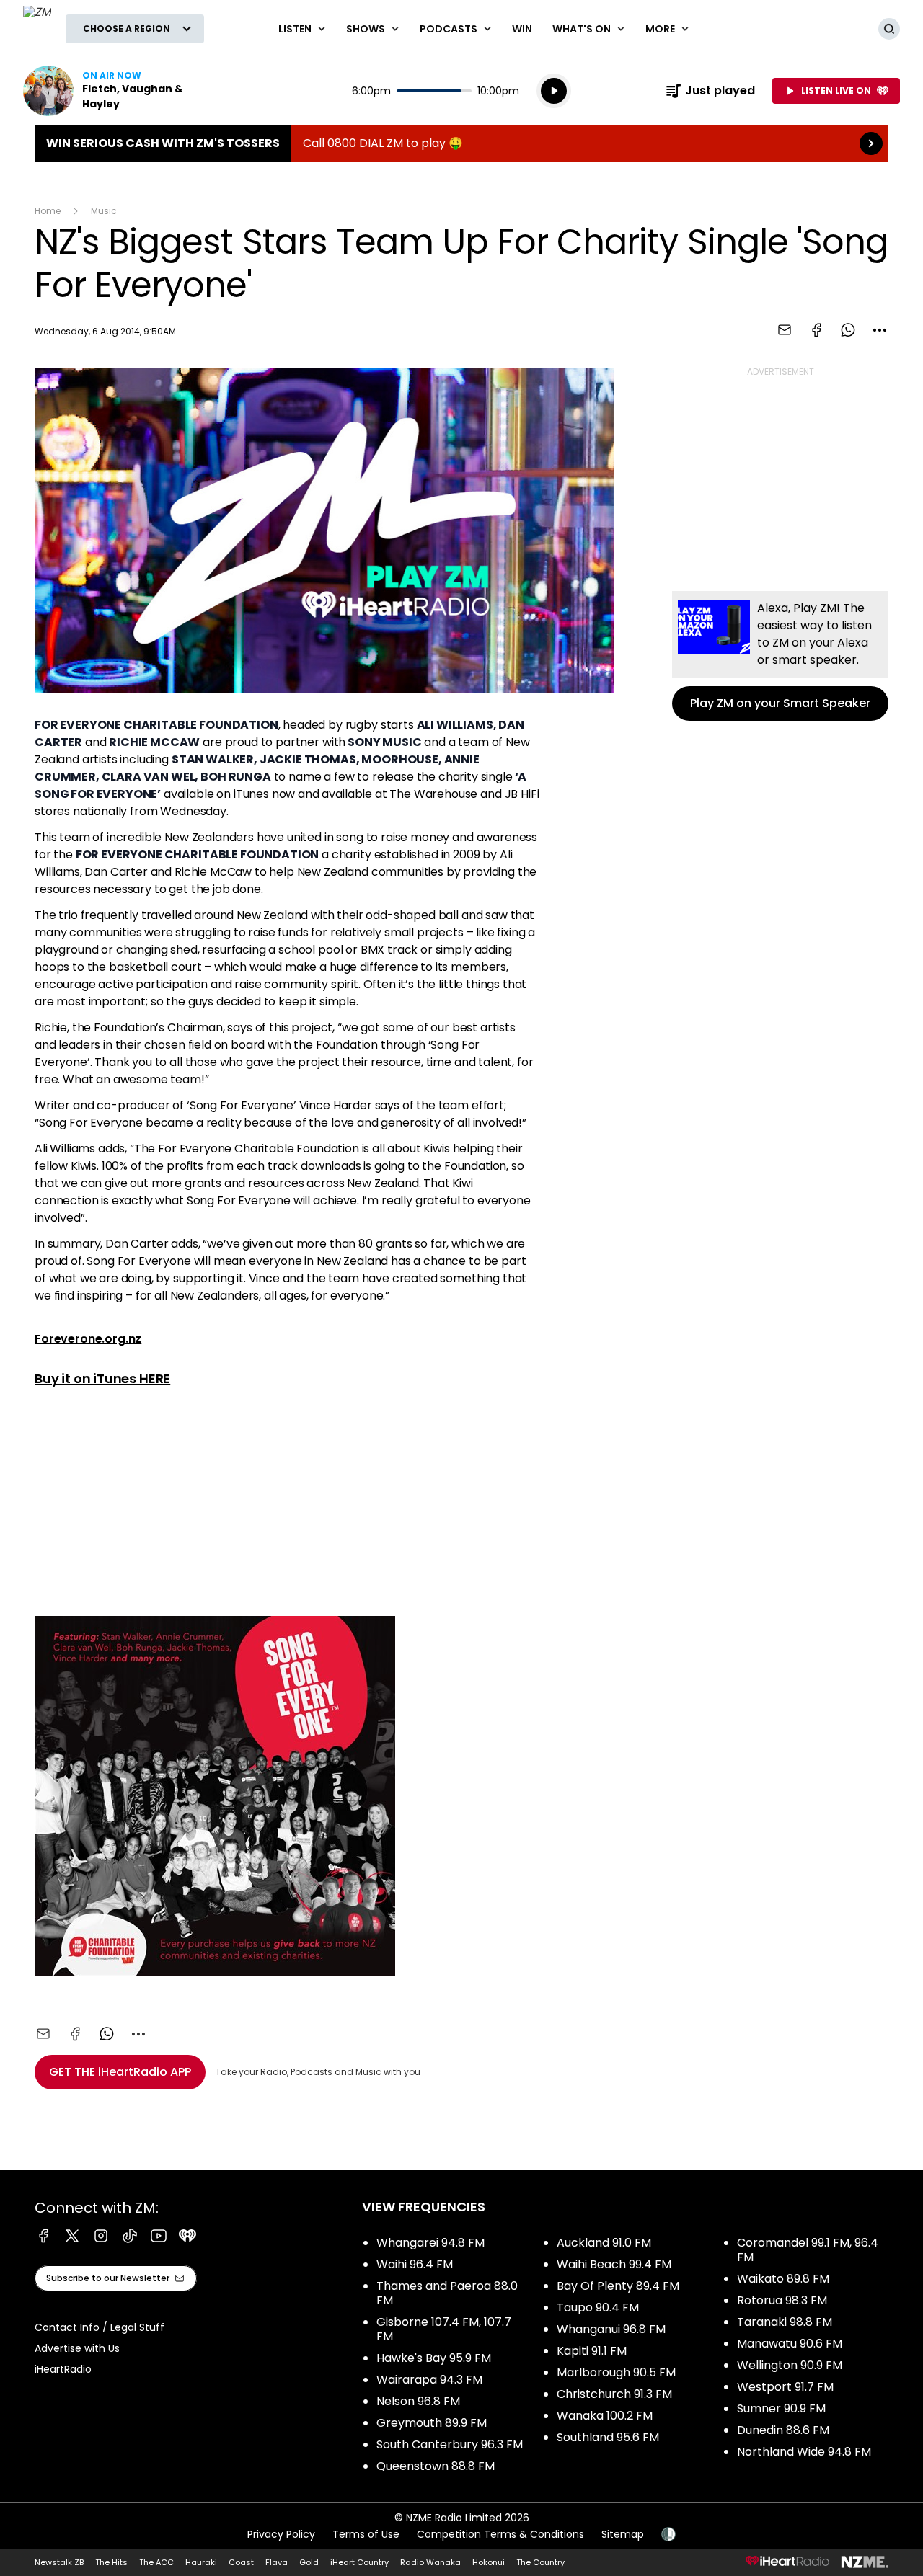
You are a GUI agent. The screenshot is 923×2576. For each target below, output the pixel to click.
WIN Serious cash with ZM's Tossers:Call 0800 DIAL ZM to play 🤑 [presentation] (461, 143)
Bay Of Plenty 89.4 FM (618, 2286)
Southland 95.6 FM (608, 2437)
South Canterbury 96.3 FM (450, 2444)
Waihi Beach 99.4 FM (614, 2264)
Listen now (115, 91)
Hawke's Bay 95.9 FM (434, 2358)
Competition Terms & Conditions (500, 2534)
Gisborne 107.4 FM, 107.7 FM (444, 2329)
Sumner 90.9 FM (781, 2408)
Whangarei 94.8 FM (430, 2243)
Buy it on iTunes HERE (102, 1378)
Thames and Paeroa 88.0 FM (447, 2293)
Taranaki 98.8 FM (785, 2322)
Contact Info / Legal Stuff (100, 2327)
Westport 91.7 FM (785, 2387)
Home (48, 211)
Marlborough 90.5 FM (616, 2372)
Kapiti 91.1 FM (592, 2351)
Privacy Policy (281, 2534)
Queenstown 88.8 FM (436, 2466)
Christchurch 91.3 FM (614, 2394)
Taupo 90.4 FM (598, 2308)
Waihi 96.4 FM (415, 2264)
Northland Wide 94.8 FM (804, 2452)
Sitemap (623, 2534)
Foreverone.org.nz (88, 1339)
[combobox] (880, 330)
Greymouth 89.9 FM (432, 2423)
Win (522, 29)
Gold (309, 2562)
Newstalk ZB (59, 2562)
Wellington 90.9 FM (790, 2365)
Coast (241, 2562)
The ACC (156, 2562)
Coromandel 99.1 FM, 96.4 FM (808, 2250)
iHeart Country (359, 2562)
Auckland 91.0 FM (604, 2243)
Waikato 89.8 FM (783, 2279)
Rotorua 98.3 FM (782, 2300)
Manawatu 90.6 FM (790, 2344)
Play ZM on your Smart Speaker (780, 656)
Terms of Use (366, 2534)
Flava (277, 2562)
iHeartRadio (63, 2369)
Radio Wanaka (430, 2562)
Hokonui (489, 2562)
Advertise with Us (77, 2348)
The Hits (111, 2562)
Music (104, 211)
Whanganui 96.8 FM (611, 2329)
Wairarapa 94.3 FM (429, 2380)
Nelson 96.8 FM (418, 2401)
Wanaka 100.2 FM (605, 2416)
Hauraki (201, 2562)
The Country (540, 2562)
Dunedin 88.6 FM (783, 2430)
